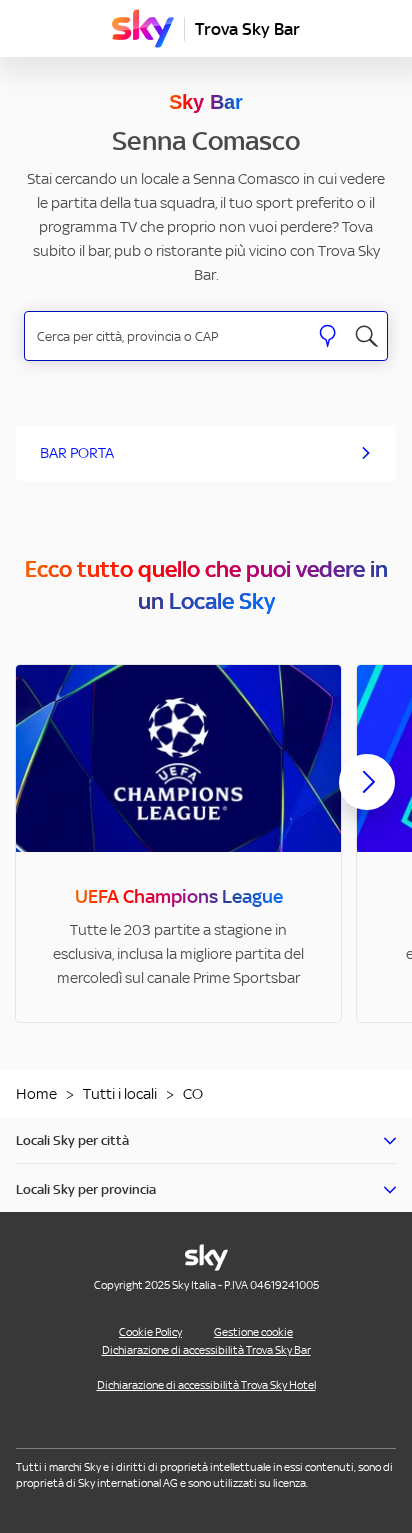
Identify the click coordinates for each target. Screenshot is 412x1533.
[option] (178, 843)
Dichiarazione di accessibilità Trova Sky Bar (206, 1350)
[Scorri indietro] (45, 794)
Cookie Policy (150, 1332)
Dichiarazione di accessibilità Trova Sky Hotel (206, 1385)
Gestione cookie (253, 1332)
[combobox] (166, 336)
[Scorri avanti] (367, 798)
